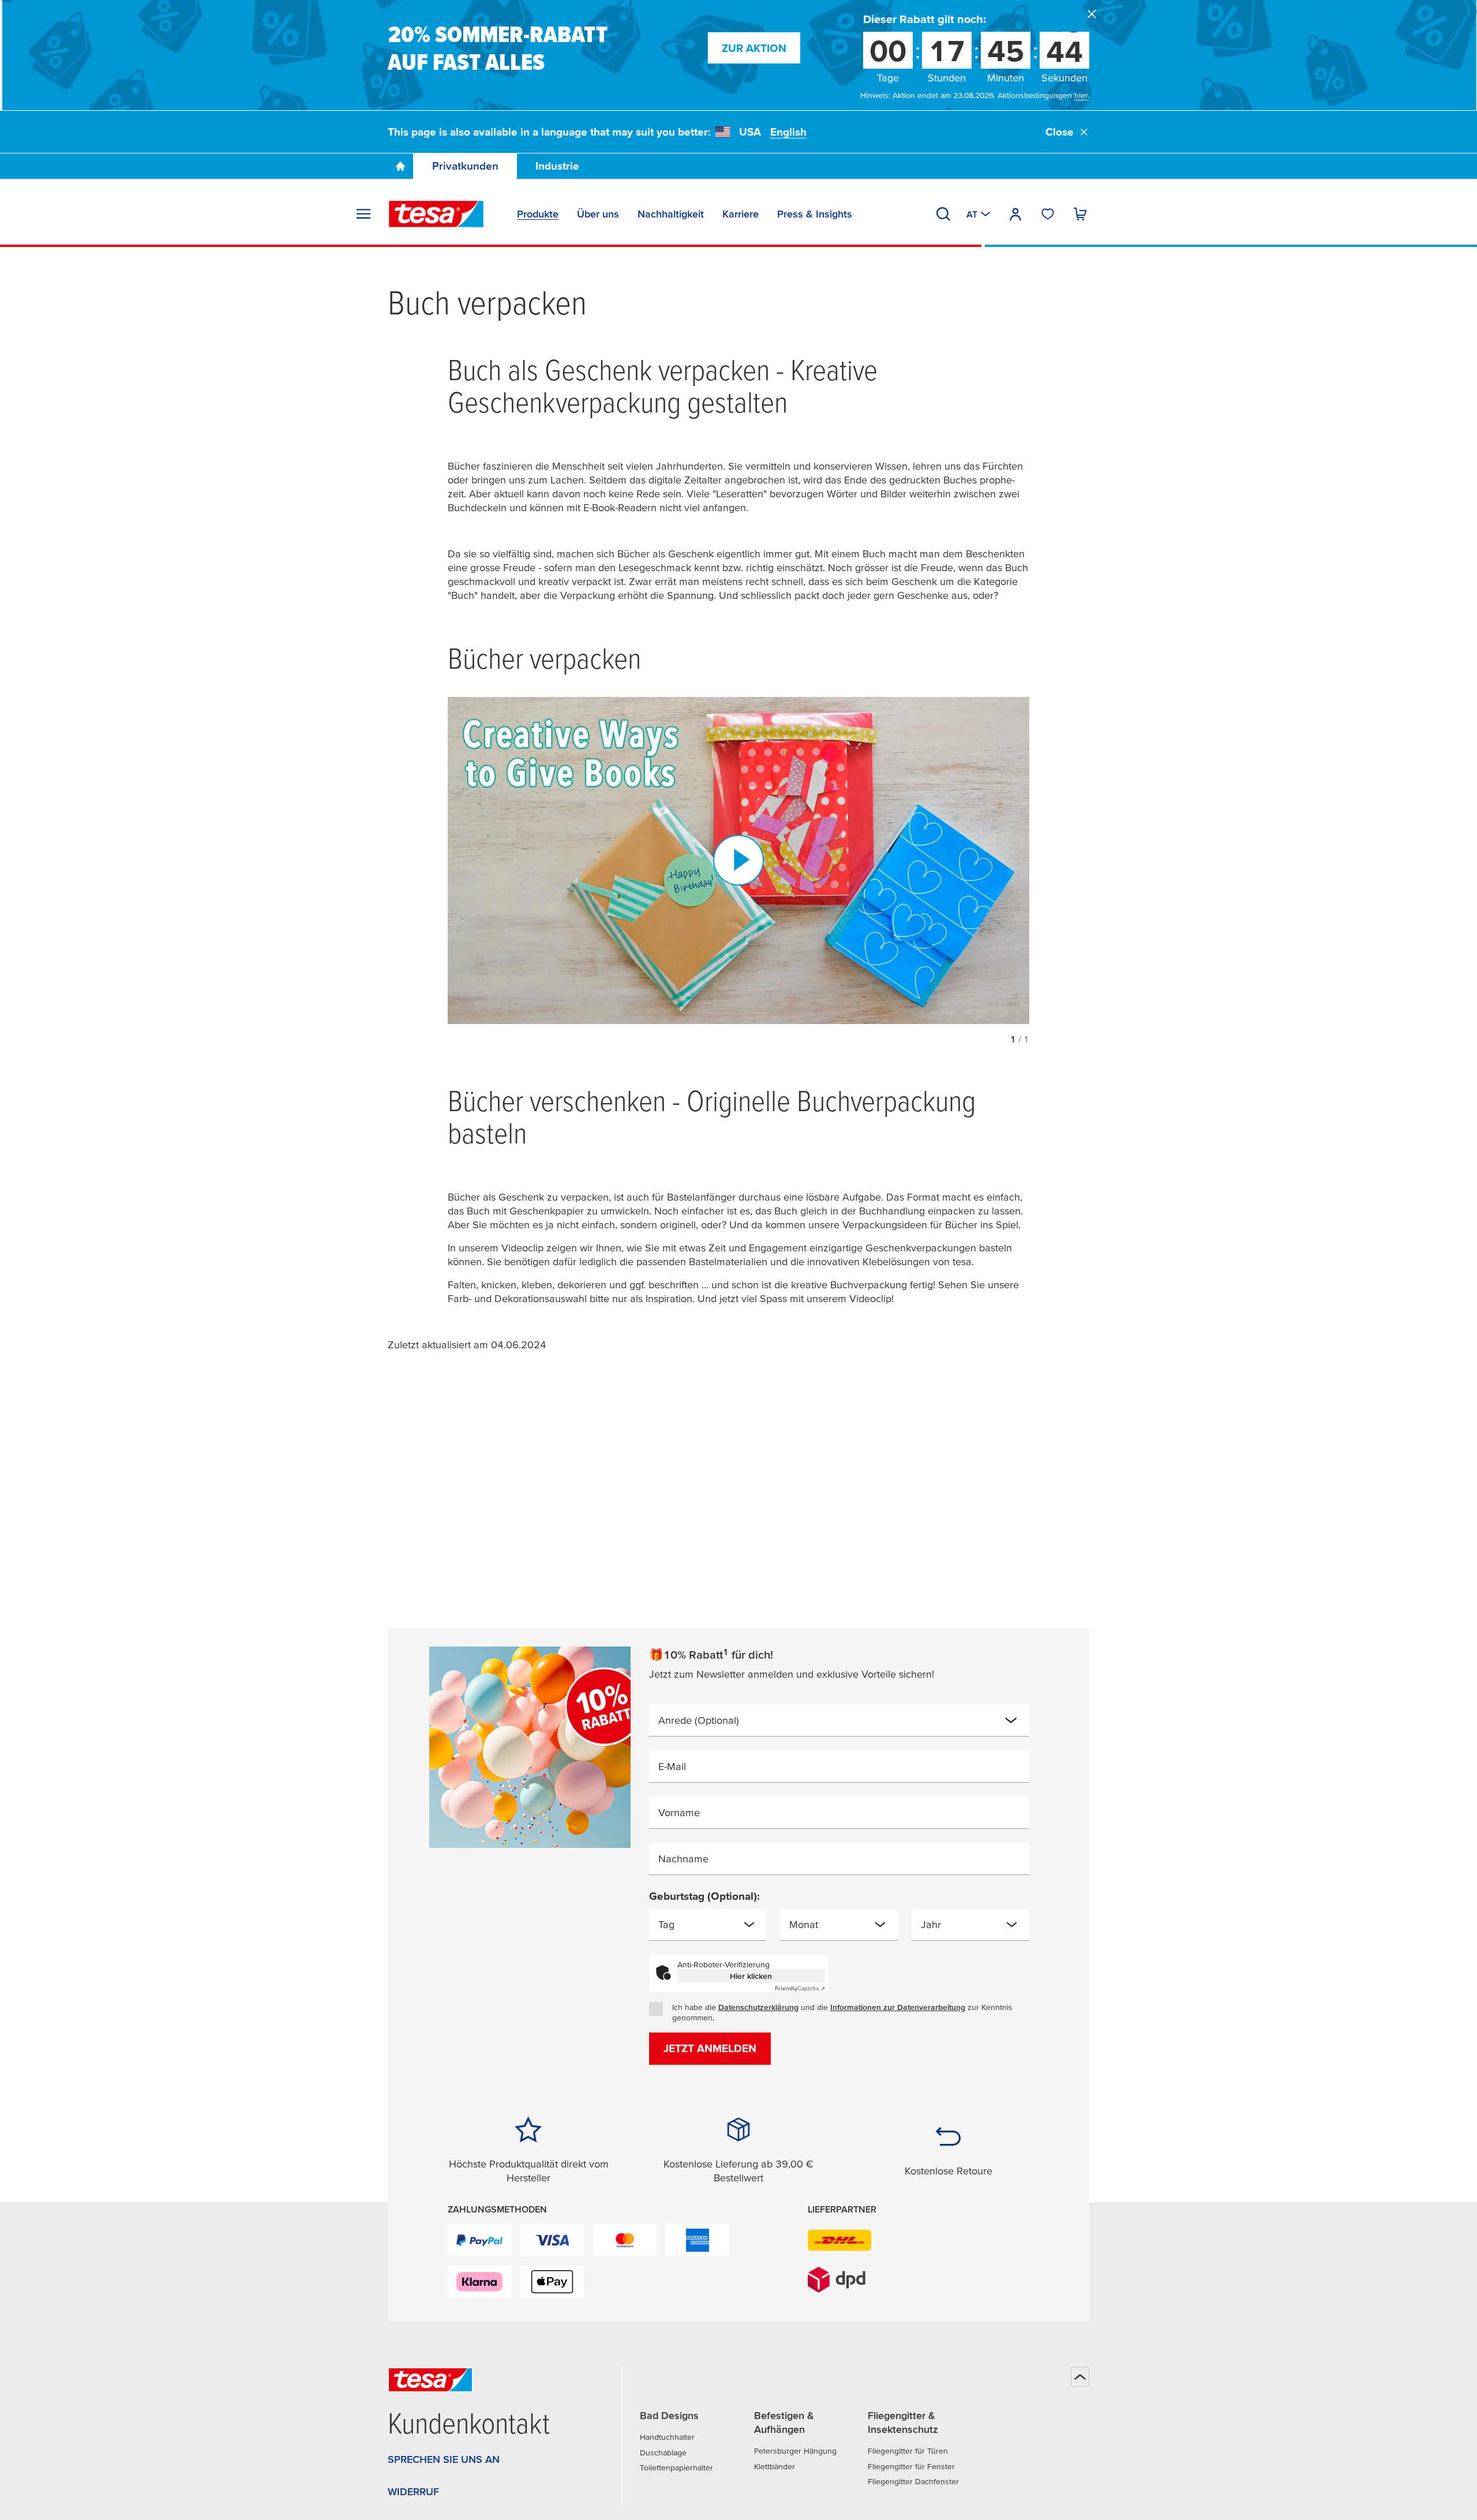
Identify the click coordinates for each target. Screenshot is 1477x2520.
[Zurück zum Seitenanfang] (1080, 2377)
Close (1060, 132)
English (788, 132)
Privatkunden (465, 166)
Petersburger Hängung (795, 2451)
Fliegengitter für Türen (908, 2451)
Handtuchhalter (667, 2437)
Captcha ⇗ (800, 1988)
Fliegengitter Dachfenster (913, 2481)
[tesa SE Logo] (436, 214)
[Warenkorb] (1080, 214)
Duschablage (663, 2452)
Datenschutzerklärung (758, 2007)
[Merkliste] (1048, 214)
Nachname (683, 1859)
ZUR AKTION (754, 48)
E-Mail (672, 1766)
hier (1081, 95)
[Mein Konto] (1015, 214)
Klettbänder (775, 2466)
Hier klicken (751, 1976)
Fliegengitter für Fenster (911, 2466)
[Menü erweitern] (363, 214)
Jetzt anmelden (710, 2048)
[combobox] (839, 1720)
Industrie (557, 166)
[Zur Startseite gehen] (400, 166)
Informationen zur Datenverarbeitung (898, 2007)
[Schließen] (1092, 14)
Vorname (679, 1812)
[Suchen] (943, 214)
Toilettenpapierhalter (676, 2467)
